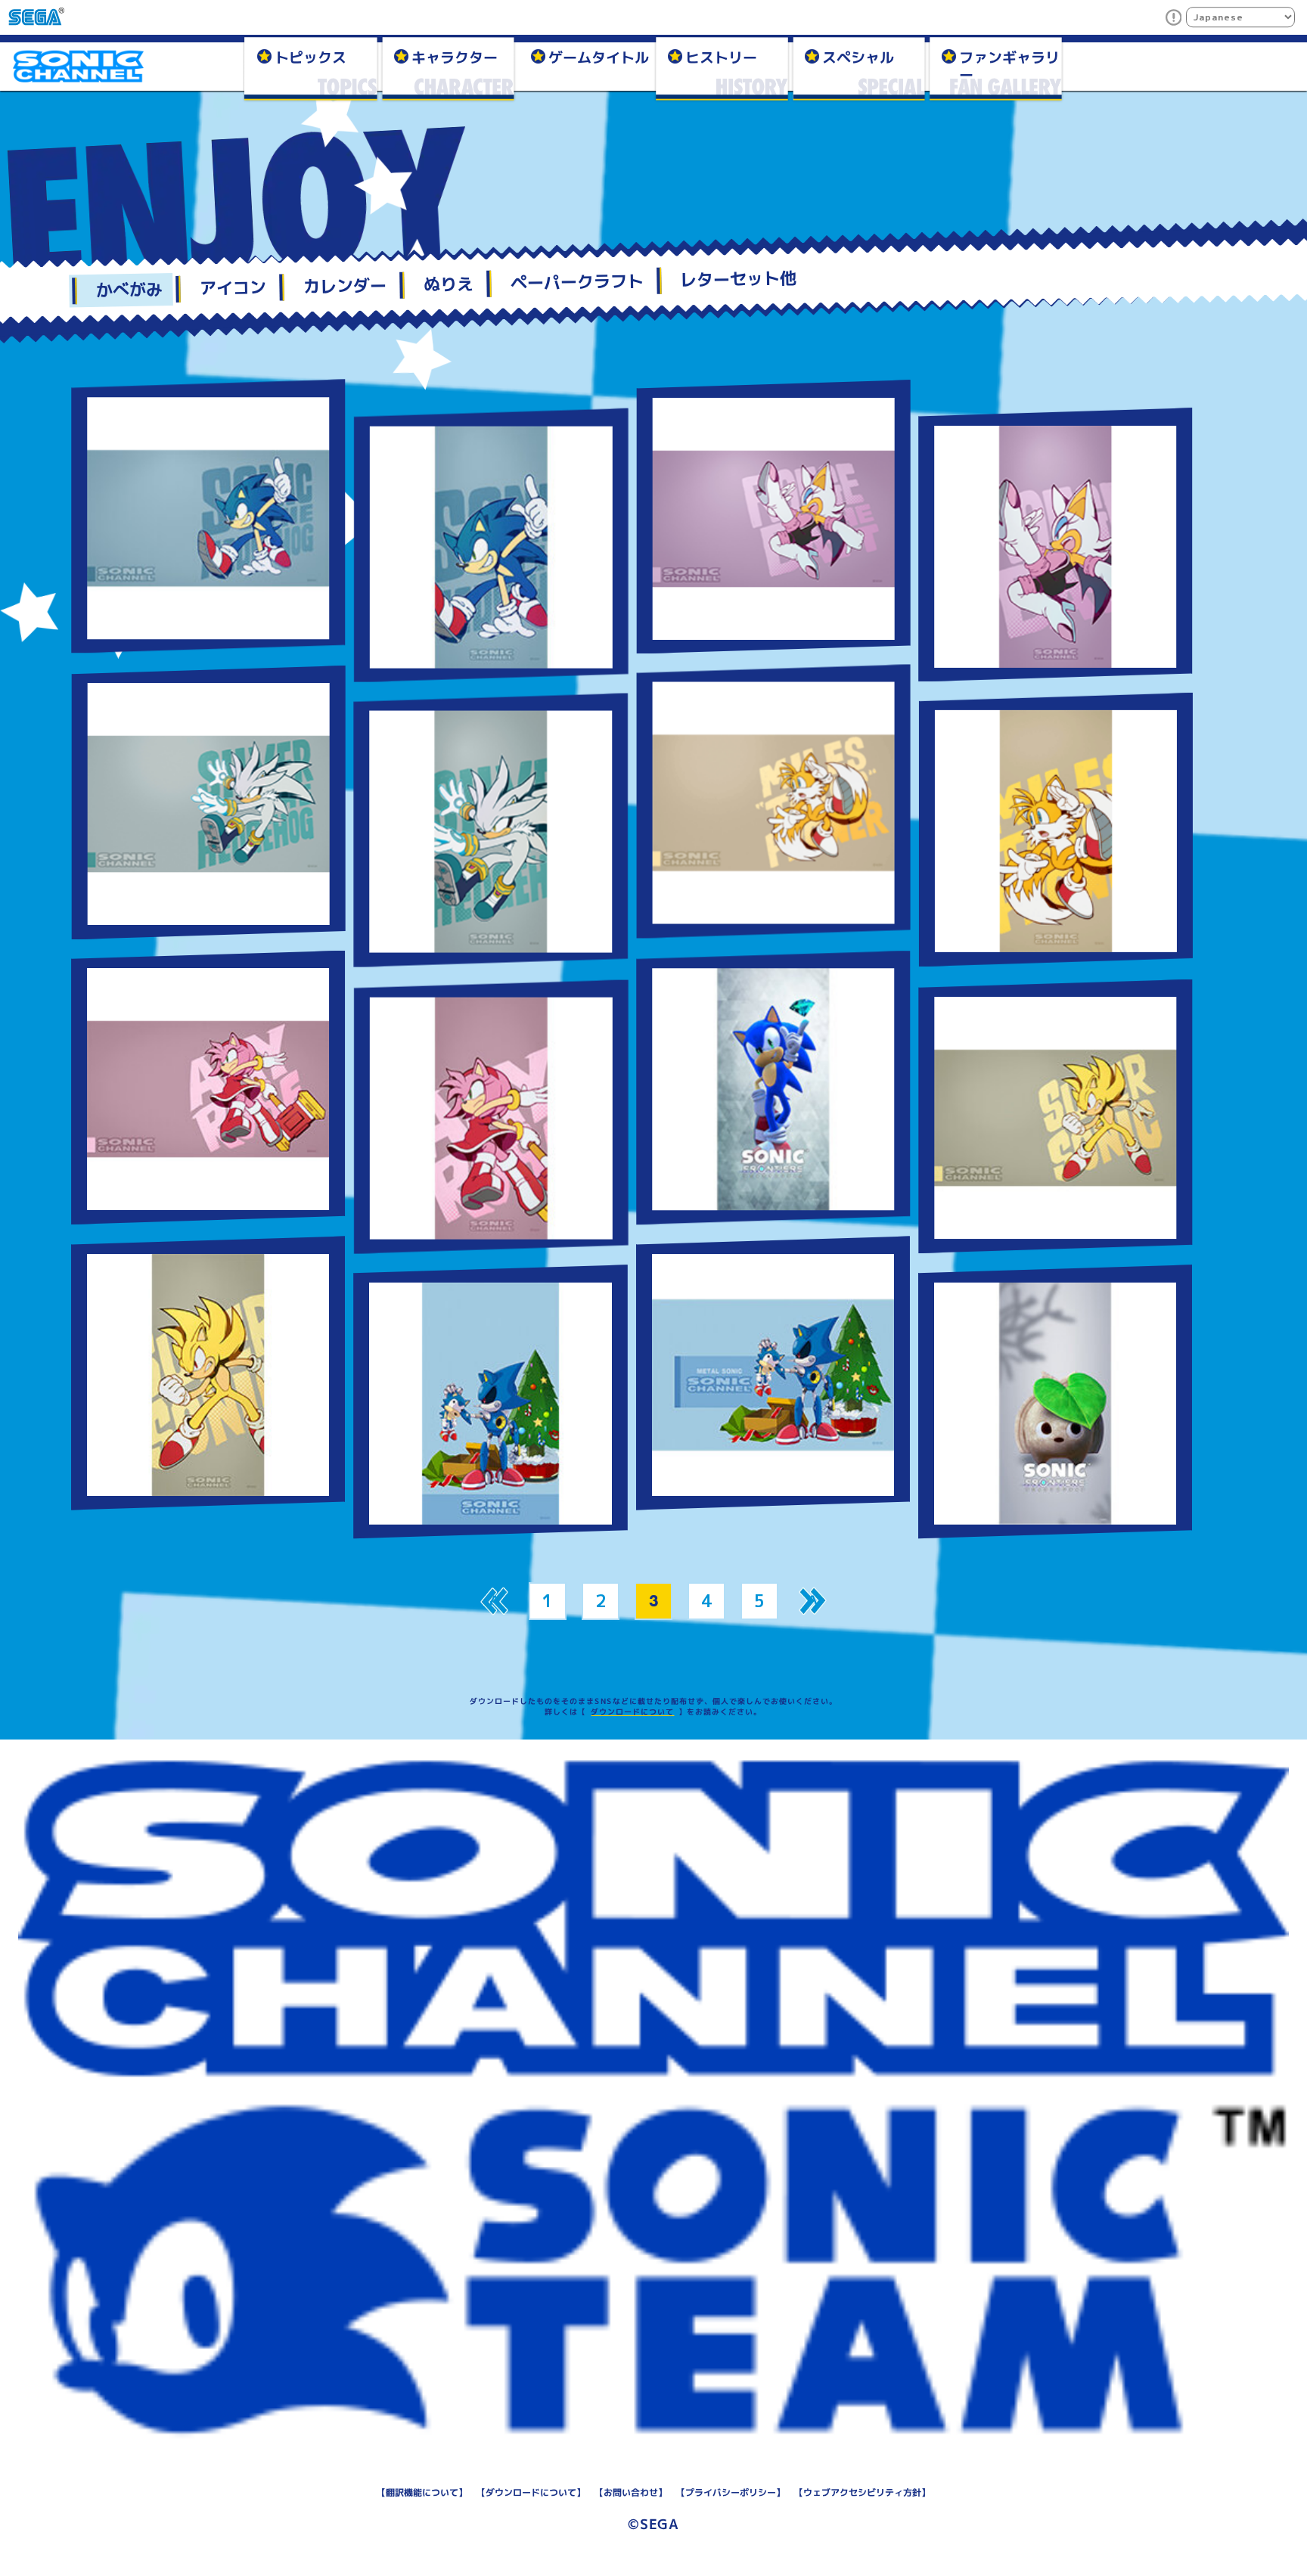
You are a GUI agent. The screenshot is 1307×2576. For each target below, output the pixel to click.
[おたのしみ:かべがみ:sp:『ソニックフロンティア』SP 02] (1055, 1401)
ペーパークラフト (577, 282)
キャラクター (455, 57)
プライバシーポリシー (731, 2492)
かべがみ (130, 290)
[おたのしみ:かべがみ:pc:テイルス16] (773, 802)
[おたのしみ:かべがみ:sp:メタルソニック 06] (490, 1401)
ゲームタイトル (599, 57)
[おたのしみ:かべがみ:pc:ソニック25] (207, 517)
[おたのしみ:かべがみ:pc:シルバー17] (208, 802)
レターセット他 (739, 279)
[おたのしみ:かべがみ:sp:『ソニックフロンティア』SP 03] (772, 1088)
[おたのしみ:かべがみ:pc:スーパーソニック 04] (1054, 1116)
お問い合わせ (631, 2492)
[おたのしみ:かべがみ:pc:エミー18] (208, 1088)
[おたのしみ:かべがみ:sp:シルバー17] (490, 831)
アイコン (233, 288)
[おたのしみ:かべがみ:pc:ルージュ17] (773, 516)
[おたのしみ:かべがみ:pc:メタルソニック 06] (773, 1373)
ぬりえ (448, 284)
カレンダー (345, 286)
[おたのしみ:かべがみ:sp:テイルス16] (1055, 830)
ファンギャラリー (1009, 65)
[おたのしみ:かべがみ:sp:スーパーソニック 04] (208, 1373)
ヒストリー (721, 57)
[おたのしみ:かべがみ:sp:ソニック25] (491, 545)
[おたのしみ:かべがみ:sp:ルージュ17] (1056, 544)
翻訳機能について (422, 2492)
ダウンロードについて (632, 1712)
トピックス (310, 57)
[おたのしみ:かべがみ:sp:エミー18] (491, 1116)
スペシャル (858, 57)
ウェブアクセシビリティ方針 (862, 2492)
